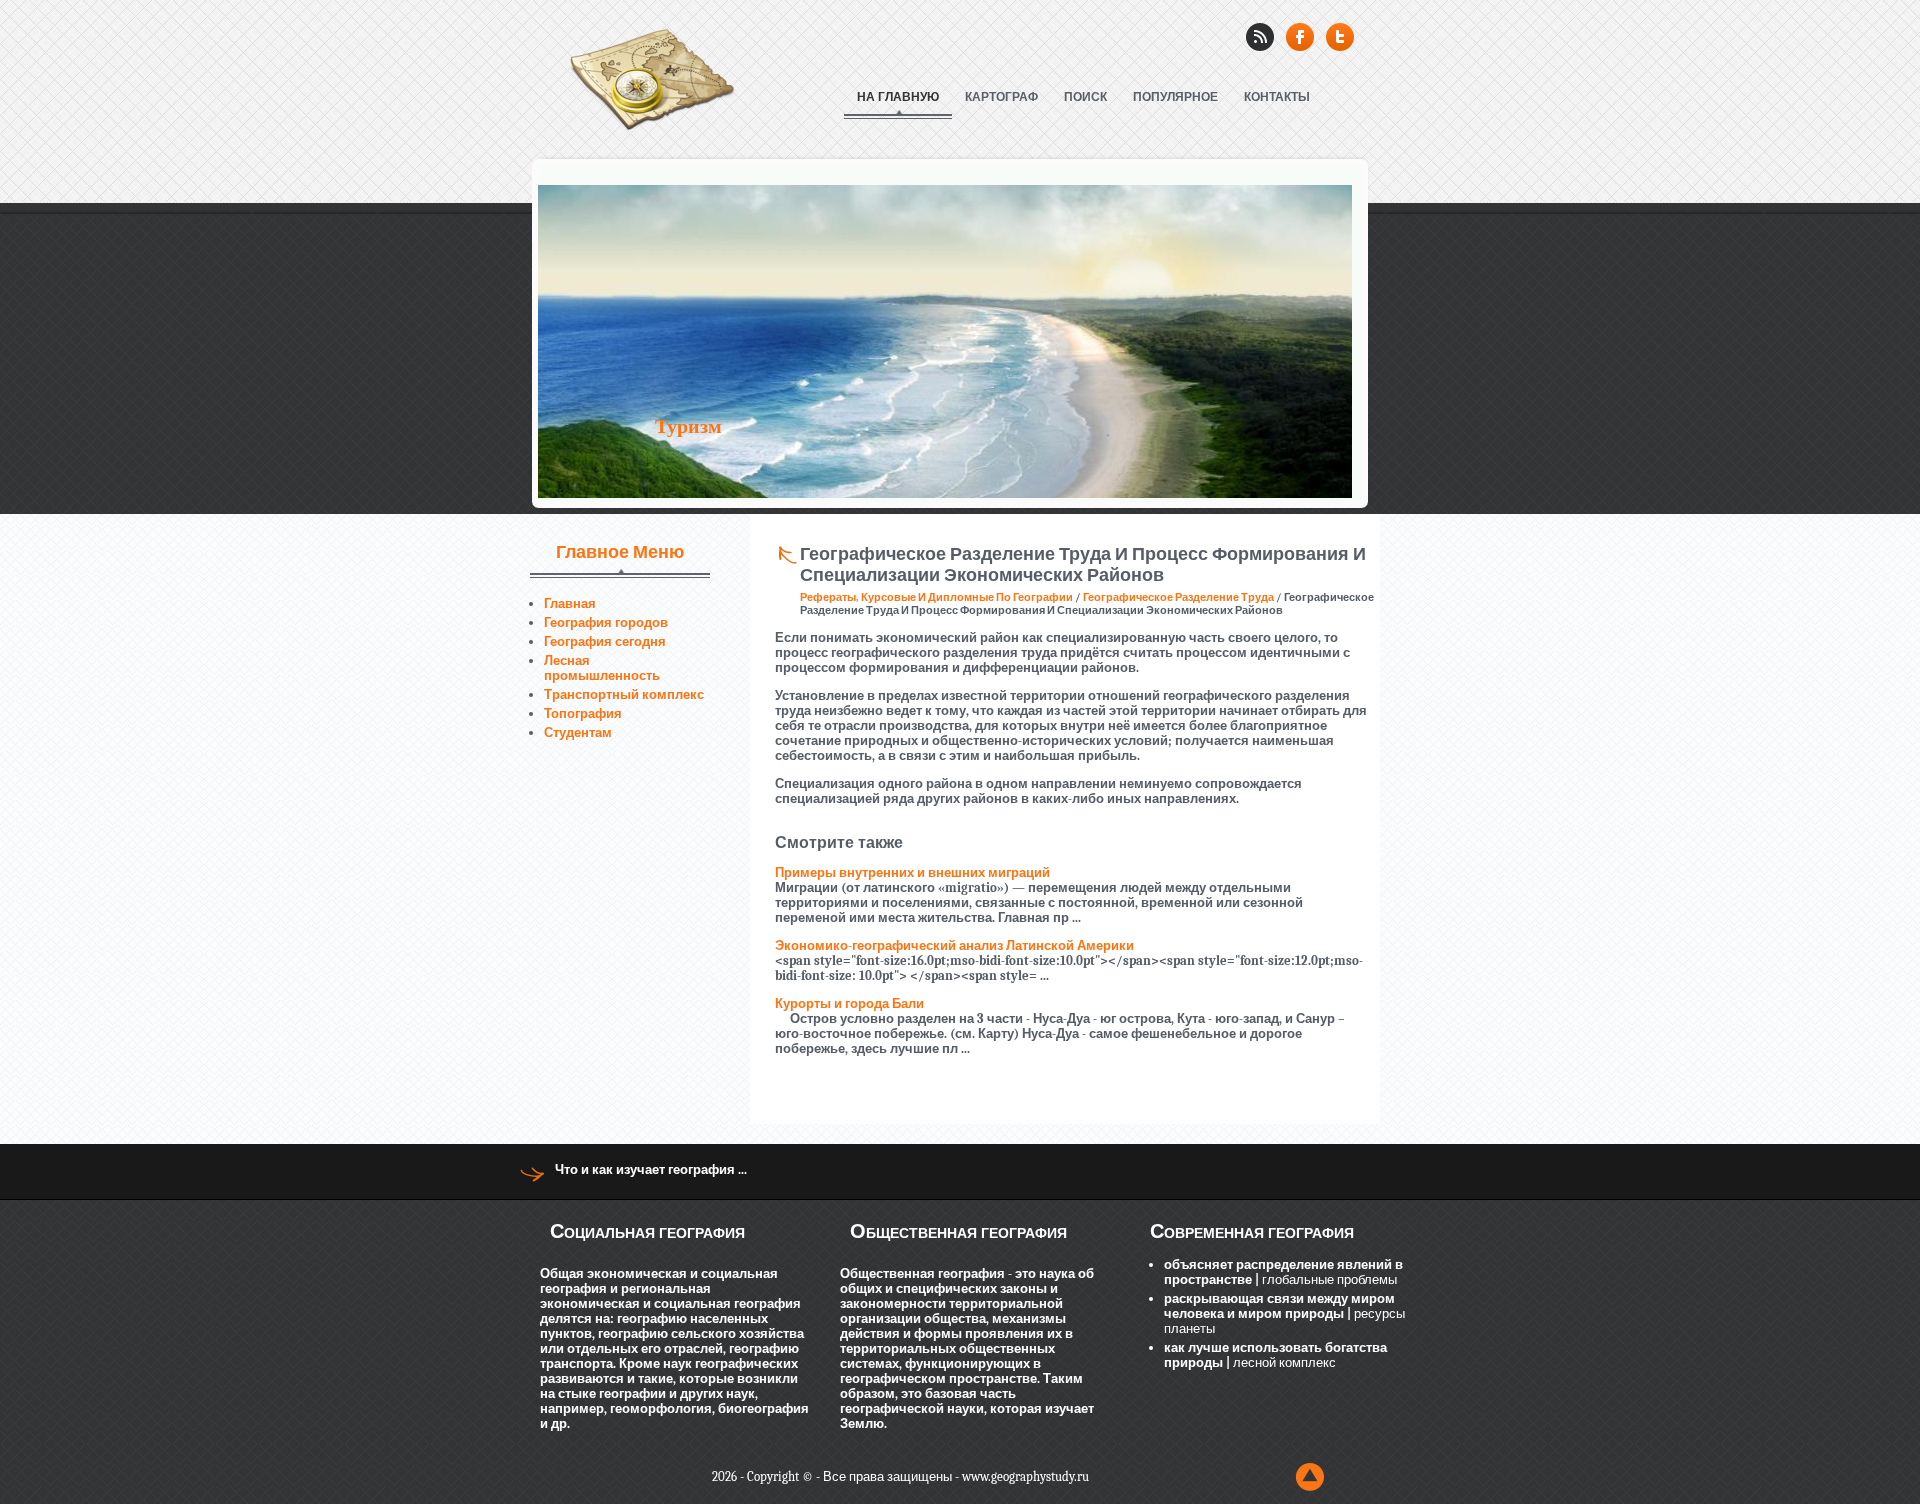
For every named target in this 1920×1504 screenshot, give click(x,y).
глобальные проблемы (1328, 1279)
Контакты (1277, 97)
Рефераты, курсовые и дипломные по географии (936, 597)
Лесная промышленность (602, 668)
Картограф (1001, 97)
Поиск (1085, 97)
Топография (583, 713)
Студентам (578, 732)
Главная (570, 603)
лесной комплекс (1283, 1362)
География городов (606, 622)
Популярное (1175, 97)
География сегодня (605, 641)
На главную (898, 97)
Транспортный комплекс (624, 694)
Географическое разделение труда (1178, 597)
